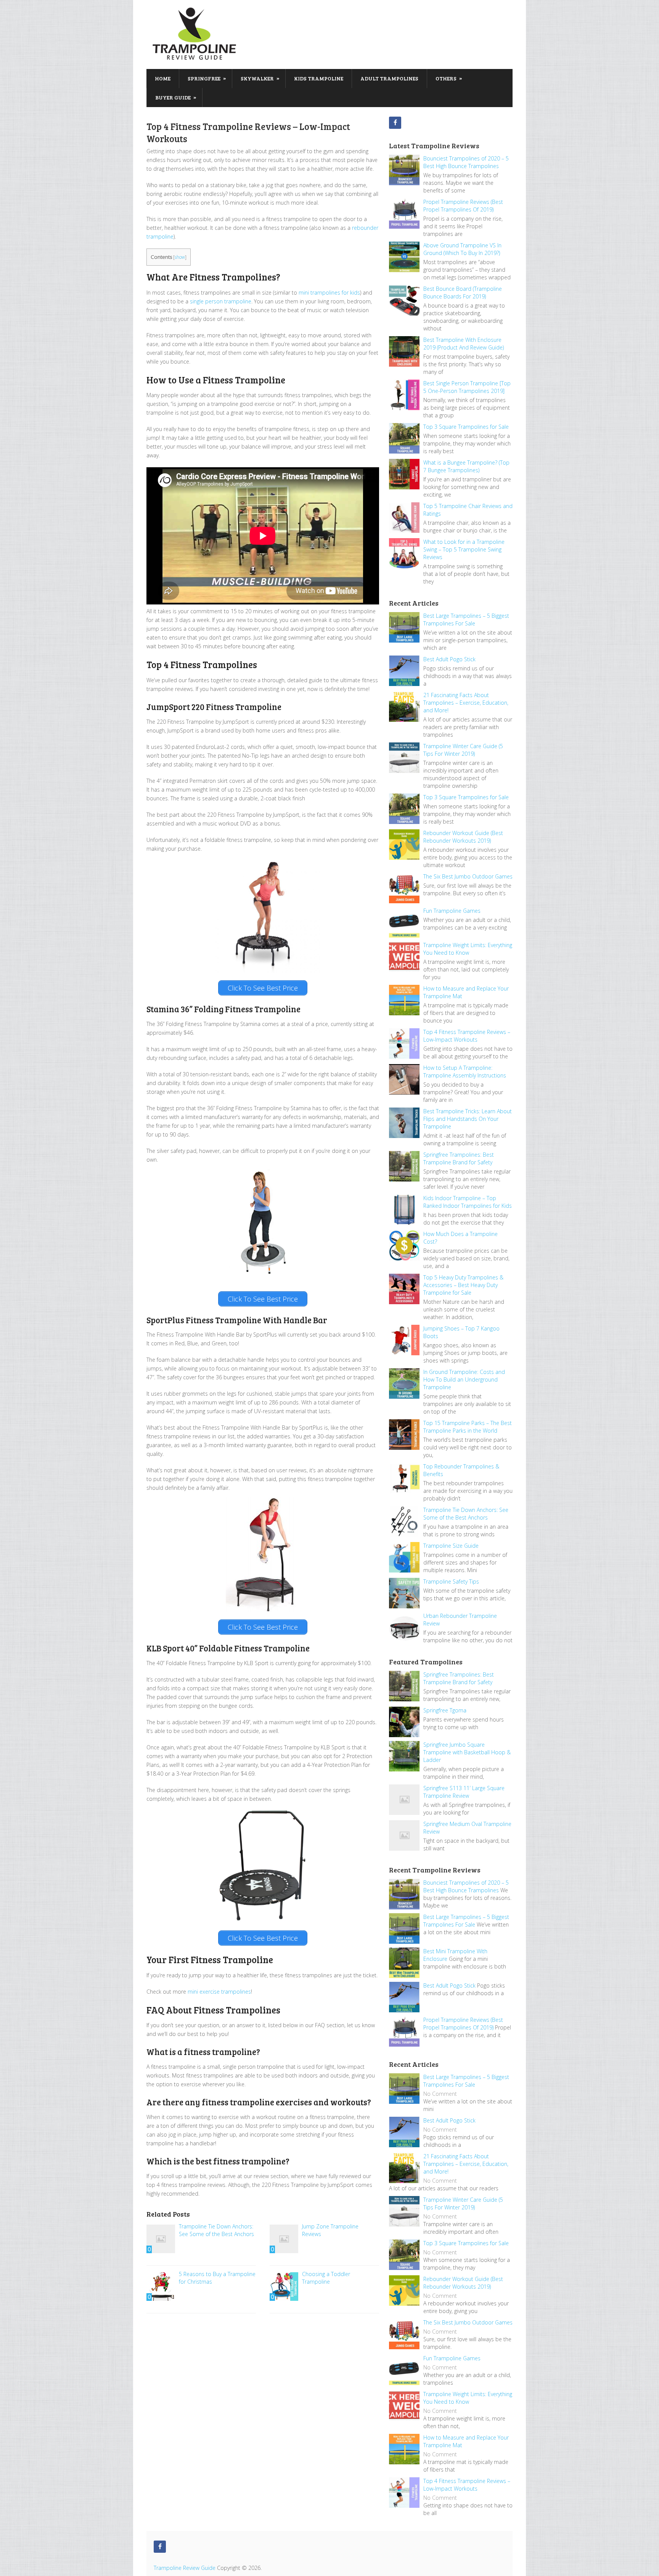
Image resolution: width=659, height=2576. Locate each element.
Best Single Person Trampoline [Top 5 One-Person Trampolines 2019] (467, 387)
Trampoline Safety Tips (451, 1581)
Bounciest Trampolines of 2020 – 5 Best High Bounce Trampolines (466, 162)
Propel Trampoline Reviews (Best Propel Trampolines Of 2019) (463, 206)
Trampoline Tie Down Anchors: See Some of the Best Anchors (466, 1514)
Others (449, 78)
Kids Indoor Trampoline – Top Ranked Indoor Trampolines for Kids (468, 1202)
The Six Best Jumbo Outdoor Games (468, 876)
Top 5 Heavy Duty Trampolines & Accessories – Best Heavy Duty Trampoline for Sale (463, 1285)
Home (163, 78)
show (180, 257)
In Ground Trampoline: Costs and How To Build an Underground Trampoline (464, 1379)
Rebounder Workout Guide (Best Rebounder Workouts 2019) (463, 837)
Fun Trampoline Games (452, 911)
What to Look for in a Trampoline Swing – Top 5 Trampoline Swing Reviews (464, 549)
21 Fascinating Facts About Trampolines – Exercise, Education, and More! (466, 703)
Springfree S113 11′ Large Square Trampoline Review (464, 1792)
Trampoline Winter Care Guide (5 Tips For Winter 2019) (463, 750)
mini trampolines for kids (329, 293)
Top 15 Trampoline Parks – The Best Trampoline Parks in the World (468, 1427)
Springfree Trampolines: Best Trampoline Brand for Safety (459, 1158)
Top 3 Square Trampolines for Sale (466, 427)
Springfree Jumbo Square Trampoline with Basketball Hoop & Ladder (467, 1752)
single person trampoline (221, 301)
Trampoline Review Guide (185, 2568)
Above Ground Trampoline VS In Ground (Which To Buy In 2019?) (462, 249)
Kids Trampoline (319, 78)
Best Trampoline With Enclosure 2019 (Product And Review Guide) (464, 344)
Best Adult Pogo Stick (449, 659)
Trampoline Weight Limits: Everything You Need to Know (468, 949)
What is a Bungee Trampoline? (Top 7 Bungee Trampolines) (466, 466)
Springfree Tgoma (445, 1710)
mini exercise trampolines (219, 1992)
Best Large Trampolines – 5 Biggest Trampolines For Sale (466, 620)
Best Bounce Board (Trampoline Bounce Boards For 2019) (463, 293)
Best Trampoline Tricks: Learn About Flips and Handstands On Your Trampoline (468, 1119)
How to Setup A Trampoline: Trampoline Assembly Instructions (465, 1072)
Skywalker (260, 78)
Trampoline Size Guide (451, 1546)
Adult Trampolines (389, 78)
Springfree (207, 78)
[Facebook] (395, 123)
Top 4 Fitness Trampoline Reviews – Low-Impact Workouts (467, 1036)
